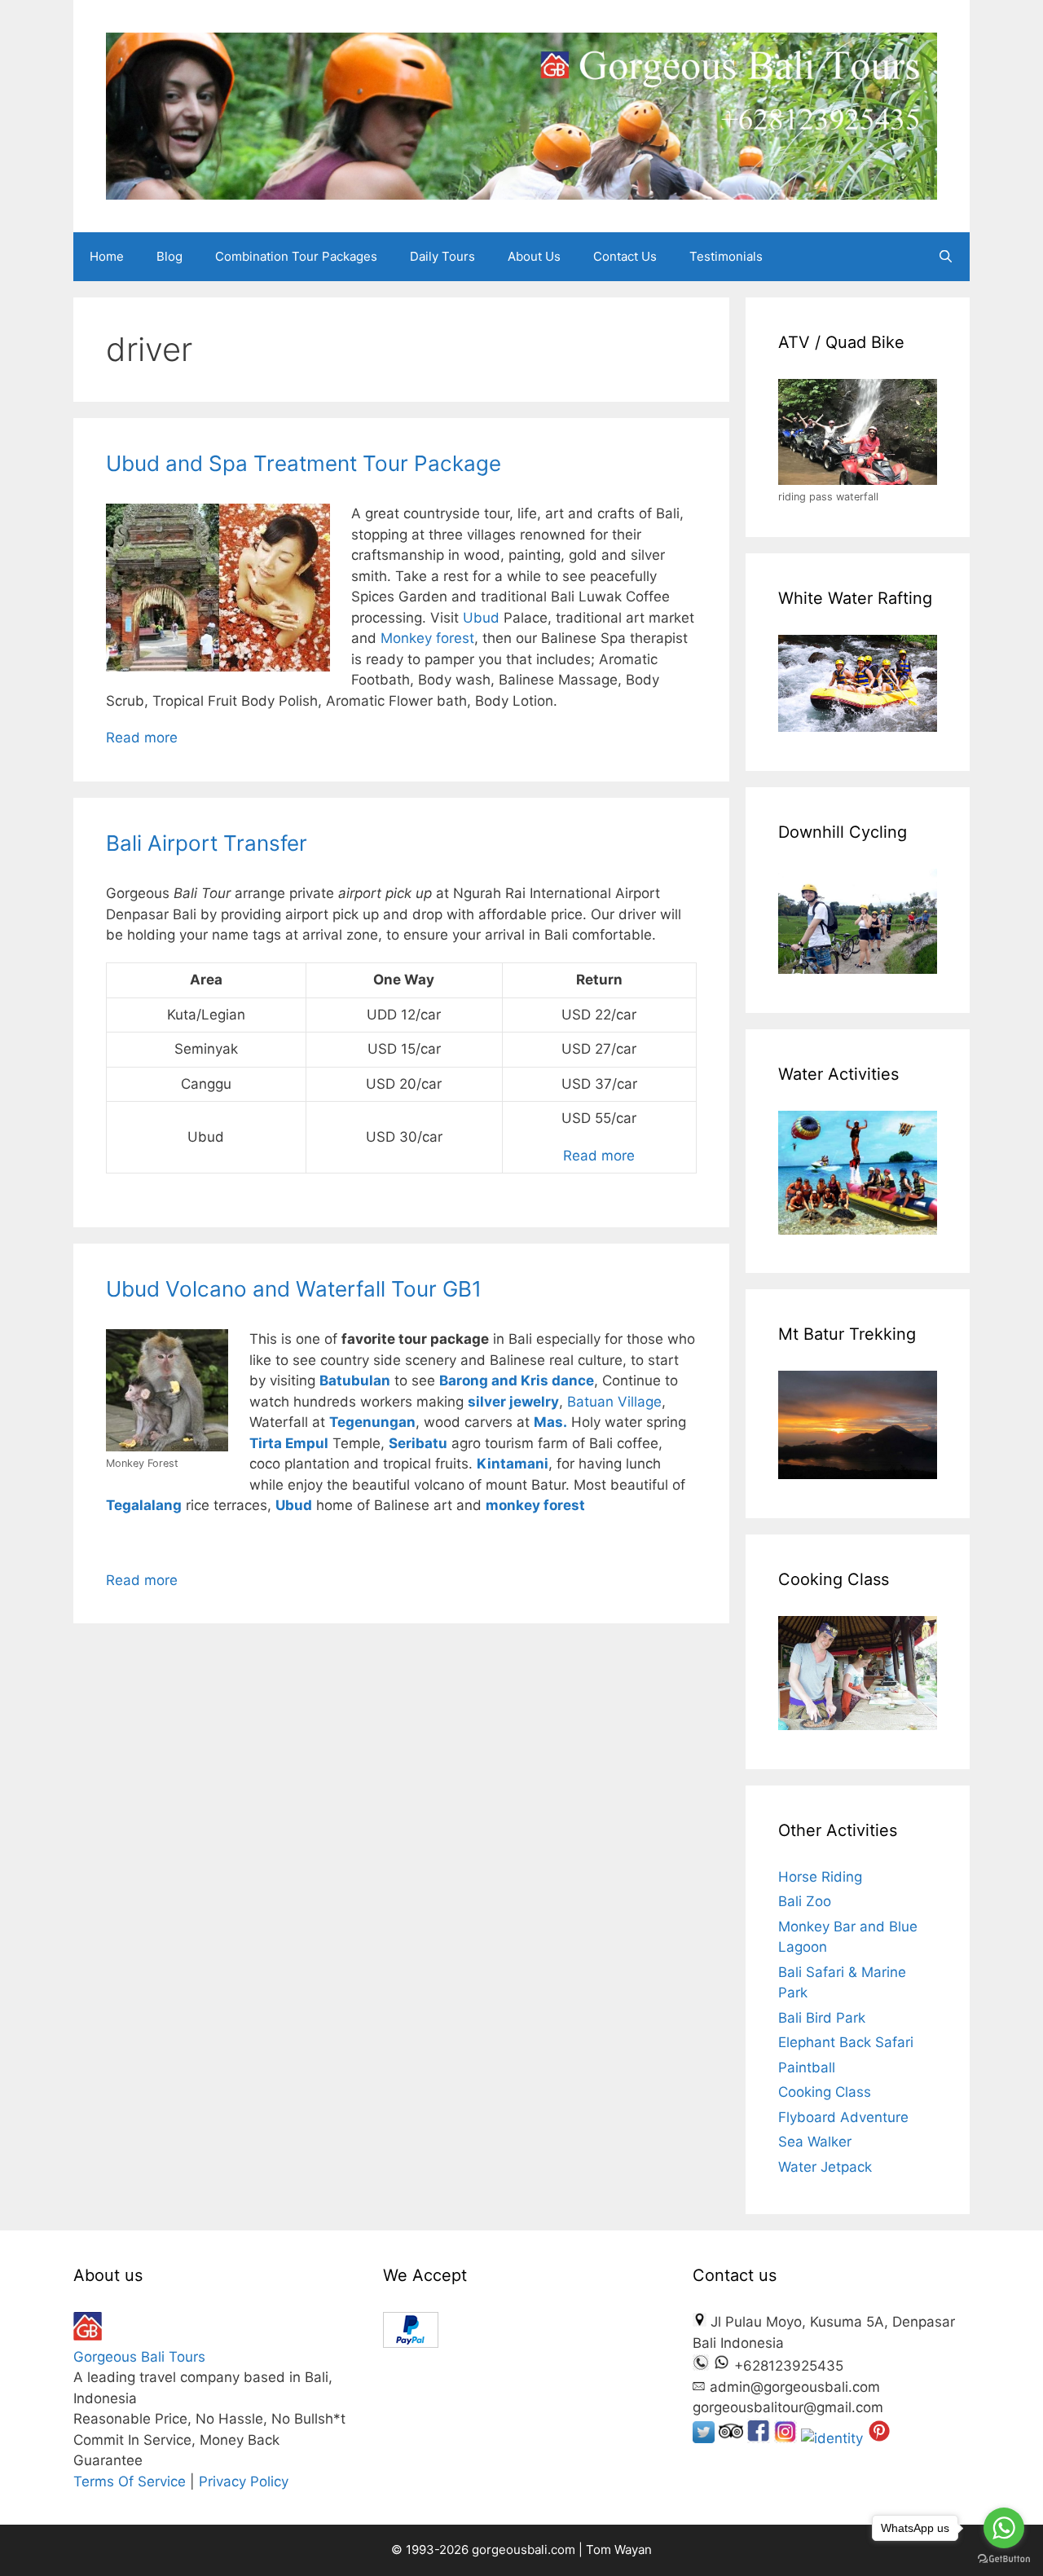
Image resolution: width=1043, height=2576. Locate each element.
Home (107, 256)
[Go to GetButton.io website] (1004, 2559)
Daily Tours (442, 256)
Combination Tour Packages (296, 256)
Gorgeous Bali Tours (139, 2357)
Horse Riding (820, 1877)
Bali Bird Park (822, 2018)
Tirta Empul (289, 1443)
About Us (534, 256)
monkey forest (535, 1505)
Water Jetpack (825, 2167)
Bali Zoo (805, 1901)
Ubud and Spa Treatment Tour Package (304, 463)
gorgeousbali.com (525, 2550)
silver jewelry (513, 1402)
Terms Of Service (130, 2481)
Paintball (807, 2067)
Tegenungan (372, 1422)
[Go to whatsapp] (1004, 2528)
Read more (142, 738)
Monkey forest (427, 638)
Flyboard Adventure (843, 2117)
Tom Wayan (619, 2550)
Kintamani (513, 1464)
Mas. (550, 1422)
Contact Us (625, 256)
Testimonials (726, 256)
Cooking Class (825, 2092)
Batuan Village (614, 1402)
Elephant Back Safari (846, 2042)
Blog (169, 256)
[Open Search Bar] (946, 257)
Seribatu (418, 1443)
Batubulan (355, 1380)
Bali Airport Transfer (207, 843)
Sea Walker (815, 2142)
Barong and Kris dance (517, 1380)
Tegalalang (144, 1505)
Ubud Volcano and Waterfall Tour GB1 (294, 1289)
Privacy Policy (244, 2481)
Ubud (481, 618)
